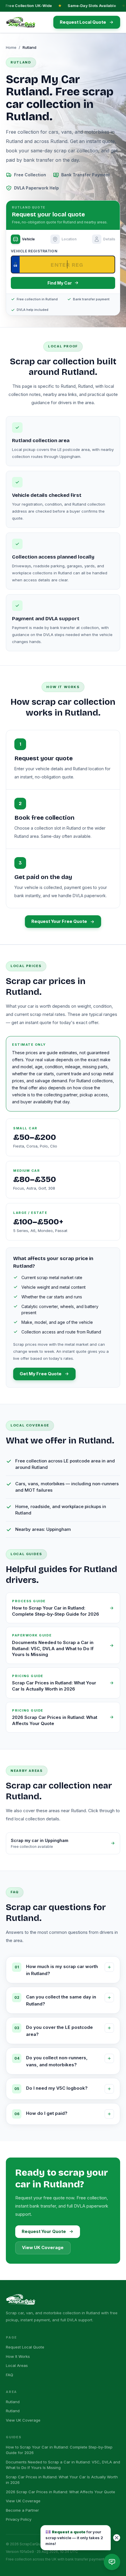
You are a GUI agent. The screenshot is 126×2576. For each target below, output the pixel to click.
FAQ (10, 2375)
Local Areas (17, 2365)
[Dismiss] (117, 2538)
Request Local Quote (25, 2347)
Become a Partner (22, 2510)
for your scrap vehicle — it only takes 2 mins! (74, 2537)
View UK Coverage (43, 2248)
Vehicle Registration (34, 251)
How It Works (18, 2356)
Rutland (13, 2402)
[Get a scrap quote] (112, 2562)
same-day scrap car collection (64, 151)
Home (11, 47)
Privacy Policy (19, 2519)
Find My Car (60, 283)
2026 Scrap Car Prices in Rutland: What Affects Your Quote (61, 2492)
